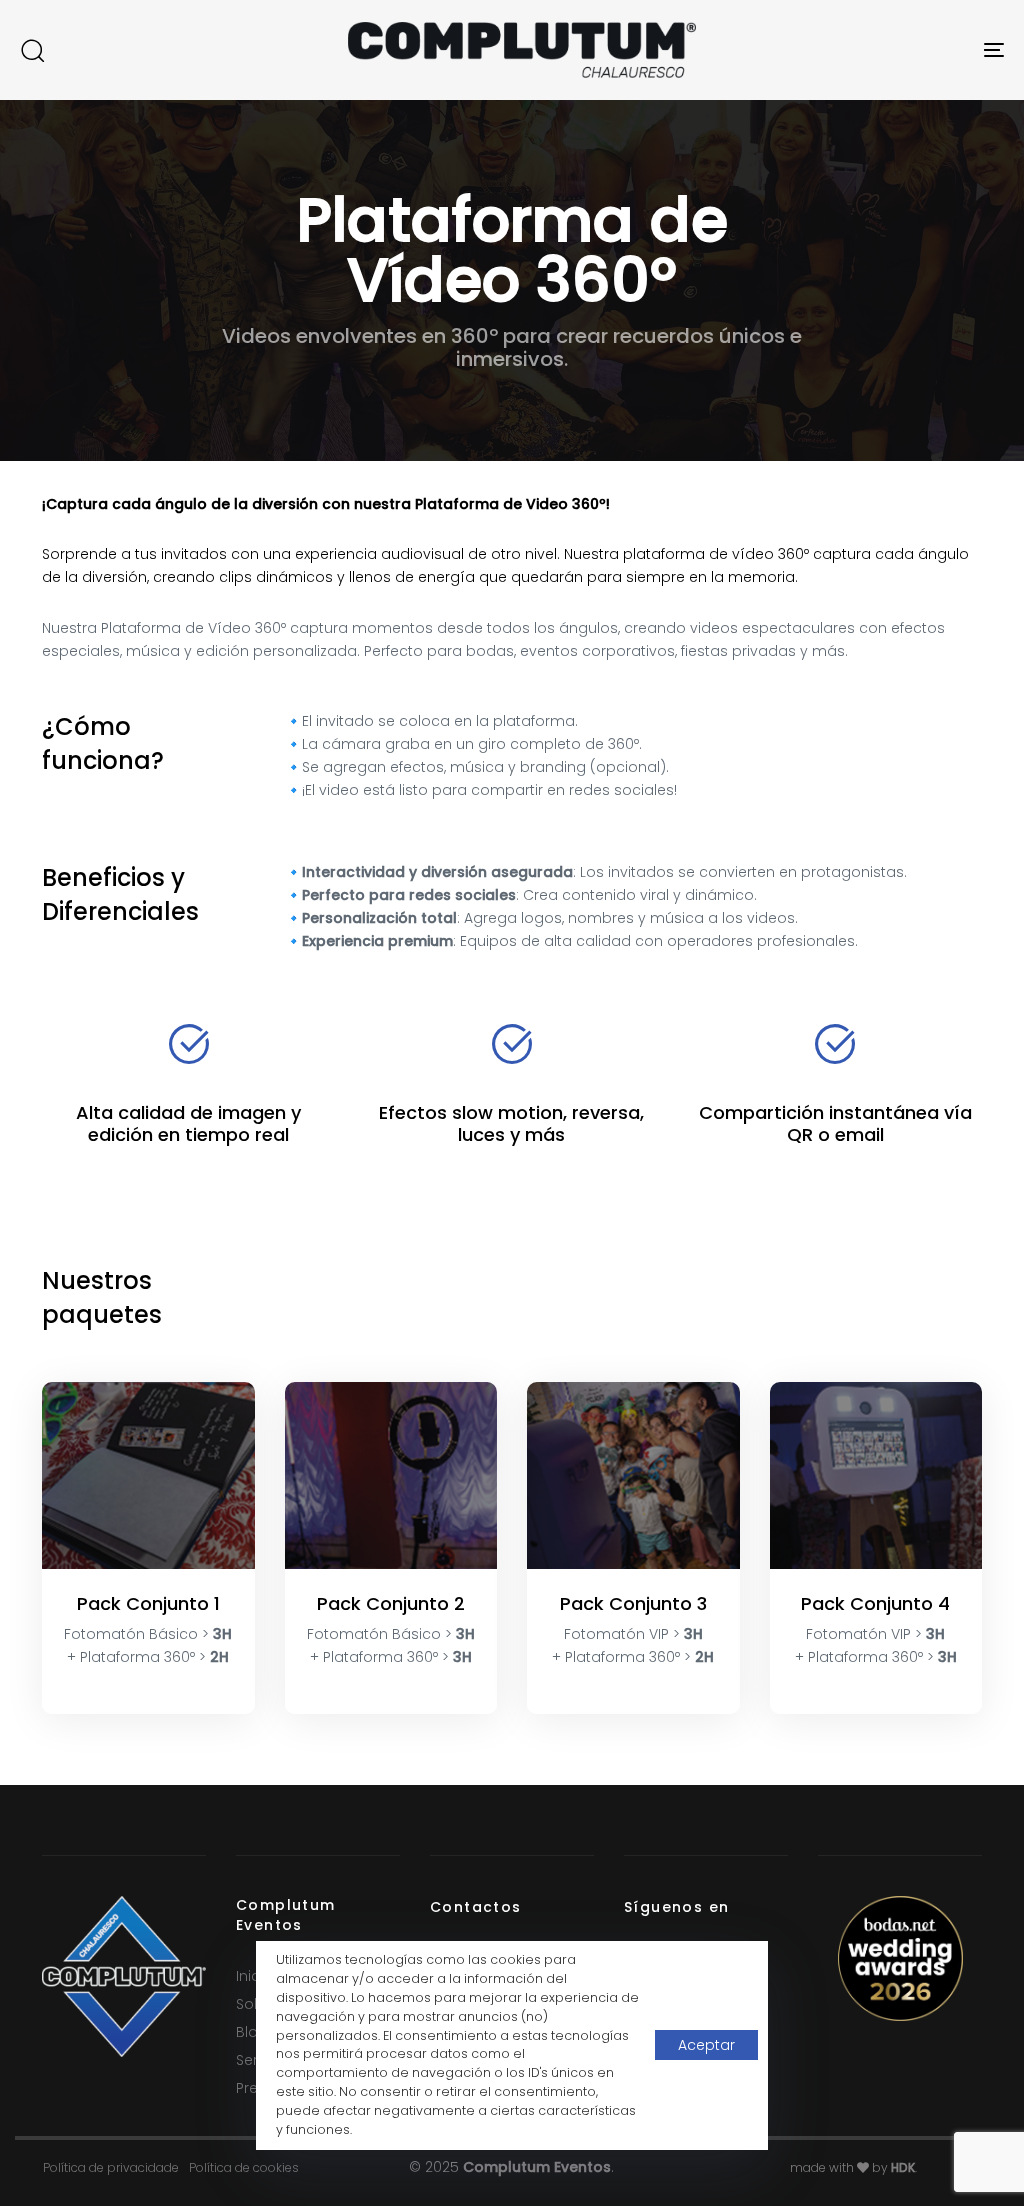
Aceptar (706, 2045)
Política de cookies (244, 2167)
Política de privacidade (111, 2167)
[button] (32, 50)
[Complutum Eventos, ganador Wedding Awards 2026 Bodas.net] (900, 1958)
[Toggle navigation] (840, 50)
